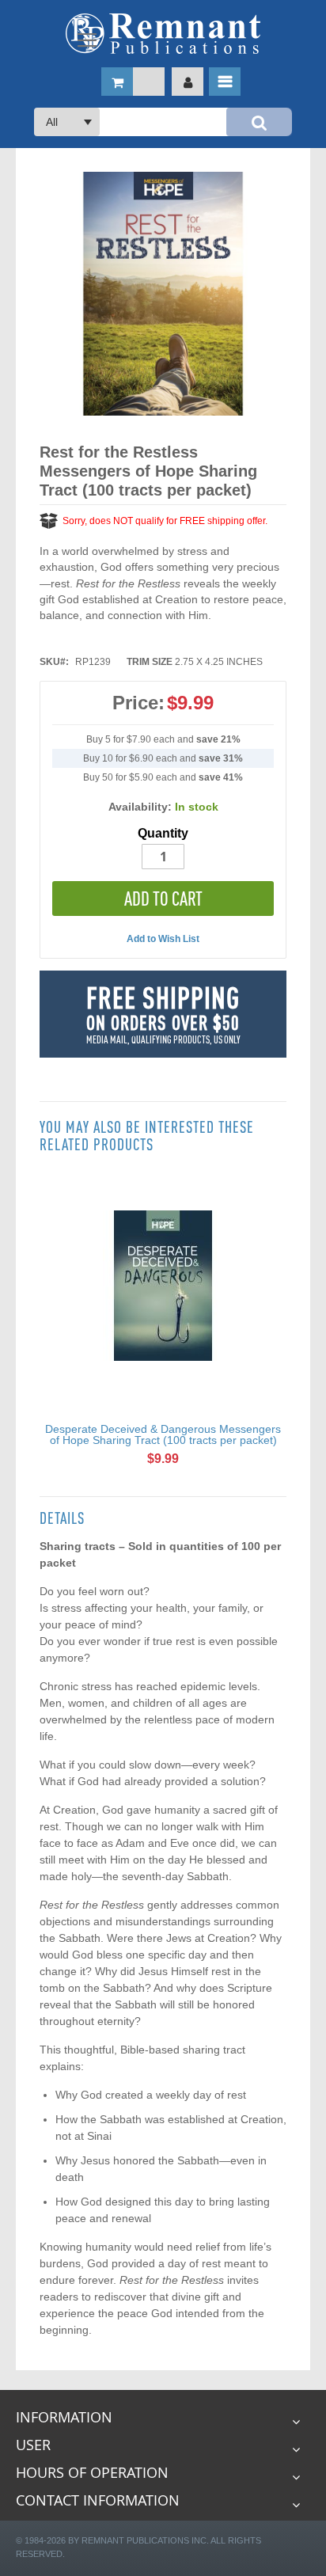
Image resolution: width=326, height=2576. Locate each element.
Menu (225, 82)
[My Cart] (133, 82)
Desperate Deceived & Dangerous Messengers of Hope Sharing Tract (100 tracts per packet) (163, 1434)
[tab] (163, 1518)
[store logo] (163, 34)
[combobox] (163, 122)
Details (62, 1518)
